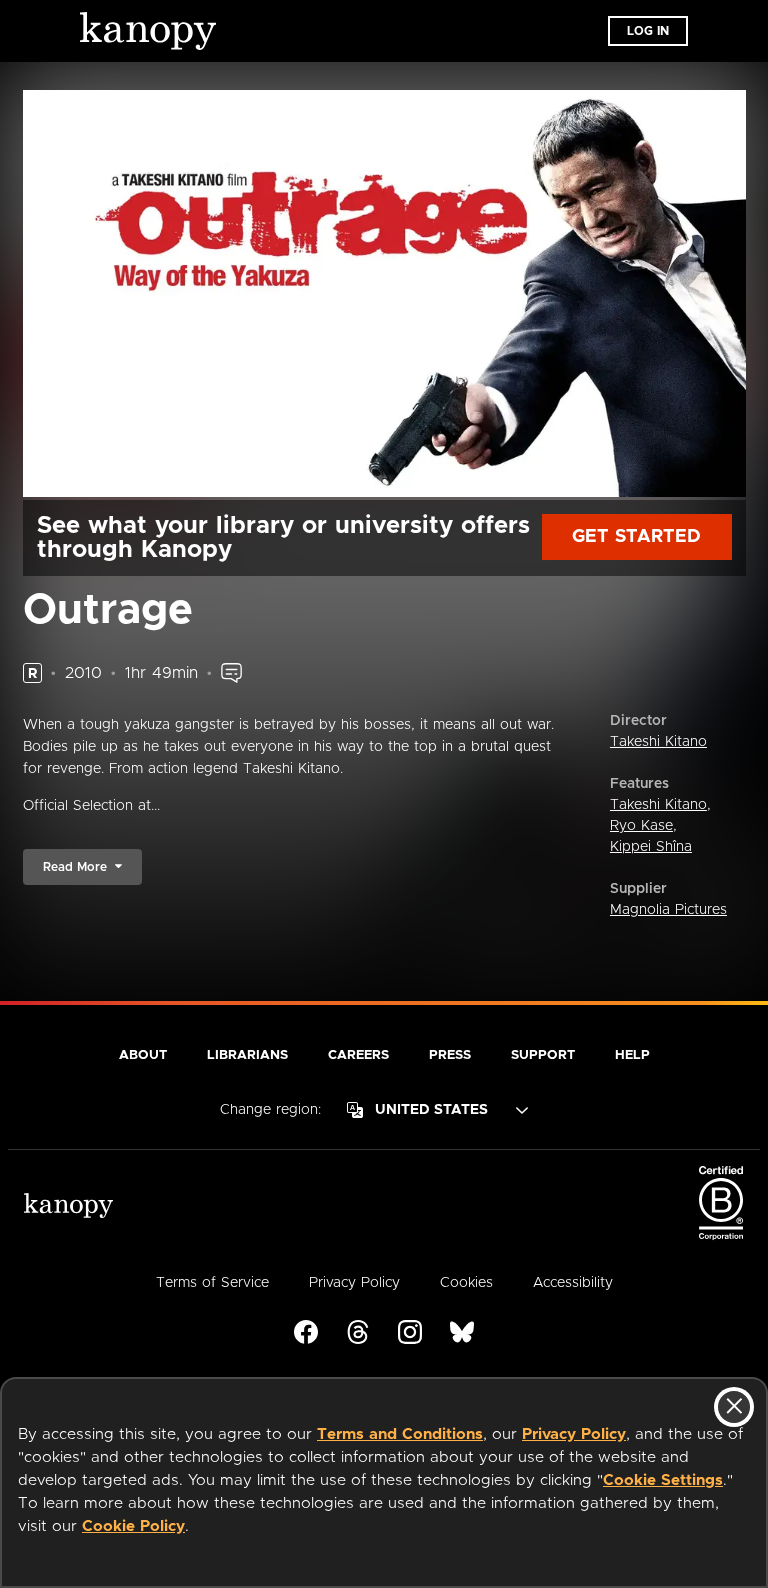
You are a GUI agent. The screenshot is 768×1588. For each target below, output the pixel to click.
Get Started (636, 537)
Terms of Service (212, 1283)
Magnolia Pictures (668, 910)
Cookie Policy (133, 1526)
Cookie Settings (663, 1480)
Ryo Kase (641, 826)
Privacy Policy (574, 1434)
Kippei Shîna (651, 847)
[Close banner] (734, 1407)
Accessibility (573, 1283)
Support (543, 1055)
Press (450, 1055)
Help (632, 1055)
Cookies (466, 1283)
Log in (648, 31)
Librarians (247, 1055)
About (143, 1055)
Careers (358, 1055)
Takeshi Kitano (658, 742)
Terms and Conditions (400, 1434)
